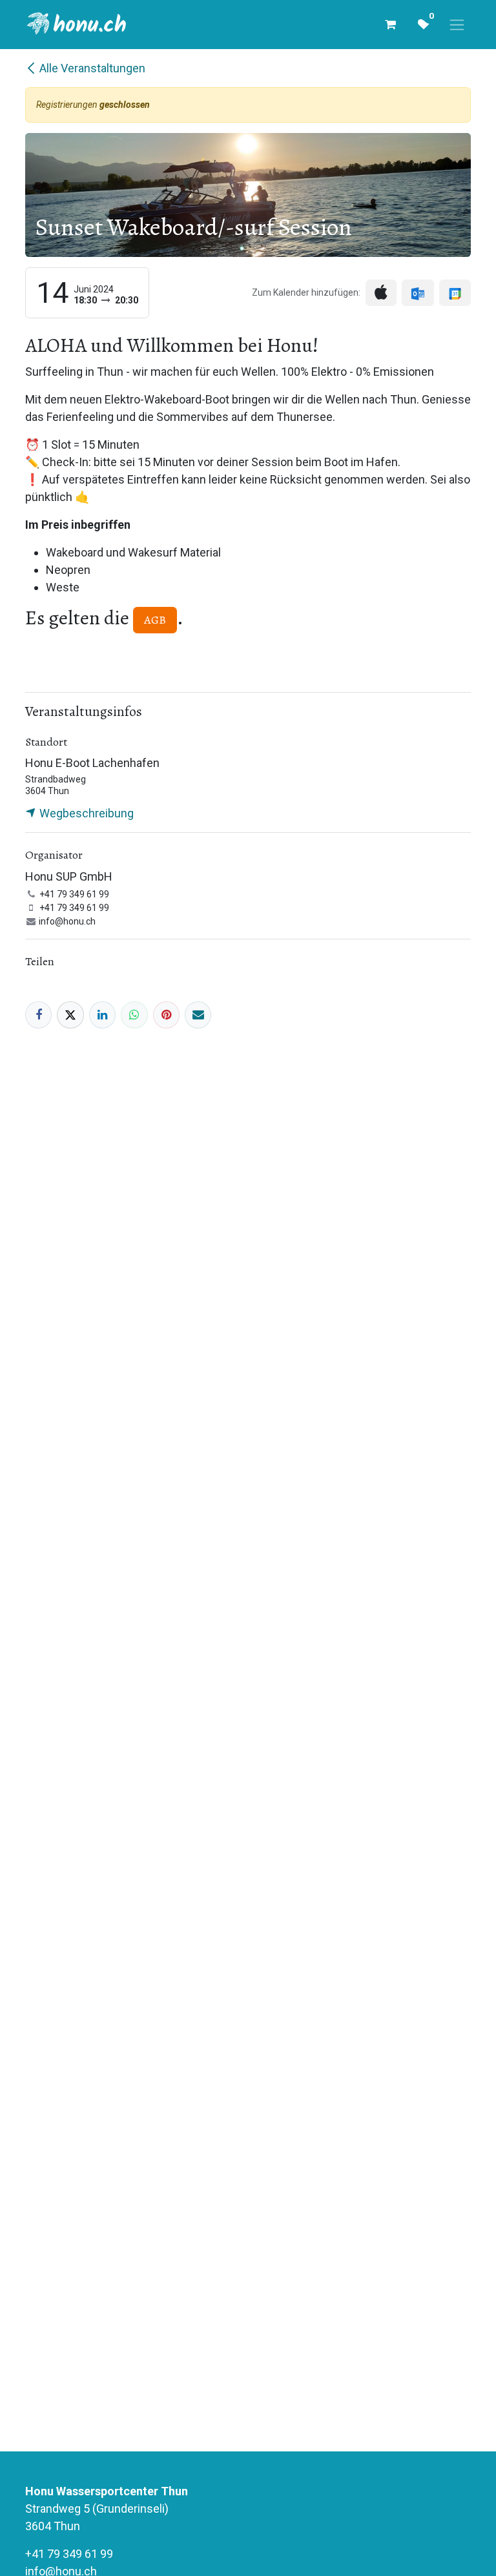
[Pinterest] (166, 1015)
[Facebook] (38, 1015)
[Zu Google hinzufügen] (455, 293)
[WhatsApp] (134, 1015)
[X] (70, 1015)
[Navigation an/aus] (457, 25)
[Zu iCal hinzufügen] (381, 293)
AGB (155, 620)
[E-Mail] (198, 1015)
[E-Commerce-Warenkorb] (390, 25)
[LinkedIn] (102, 1015)
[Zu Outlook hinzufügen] (418, 293)
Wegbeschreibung (85, 813)
